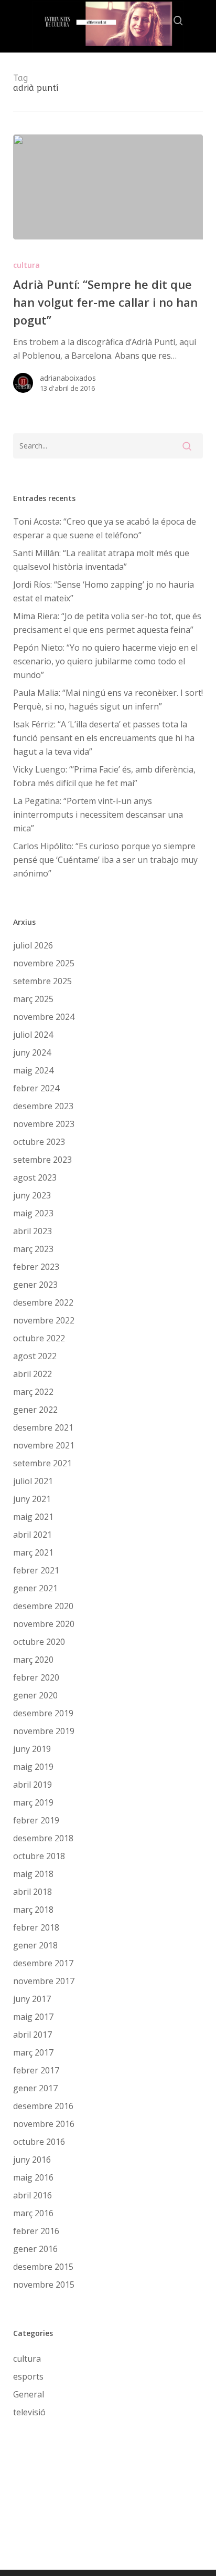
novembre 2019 (44, 1731)
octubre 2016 (39, 2142)
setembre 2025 (42, 981)
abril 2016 (33, 2195)
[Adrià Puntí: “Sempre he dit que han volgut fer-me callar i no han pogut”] (108, 187)
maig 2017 (33, 2017)
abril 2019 (33, 1785)
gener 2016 (35, 2249)
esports (28, 2376)
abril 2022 (33, 1374)
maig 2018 (33, 1874)
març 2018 (33, 1910)
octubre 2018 (39, 1856)
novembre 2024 (44, 1017)
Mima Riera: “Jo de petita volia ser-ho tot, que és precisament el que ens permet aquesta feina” (107, 623)
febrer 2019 (36, 1820)
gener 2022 (35, 1410)
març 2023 (33, 1249)
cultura (26, 265)
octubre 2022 (39, 1338)
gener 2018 (35, 1945)
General (29, 2394)
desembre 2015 (43, 2267)
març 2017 (33, 2052)
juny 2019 (32, 1749)
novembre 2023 (44, 1124)
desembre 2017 (43, 1963)
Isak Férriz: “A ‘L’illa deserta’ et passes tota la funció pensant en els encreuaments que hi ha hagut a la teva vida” (104, 738)
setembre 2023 (42, 1160)
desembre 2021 (43, 1427)
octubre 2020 (39, 1642)
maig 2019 (33, 1767)
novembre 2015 (44, 2285)
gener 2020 (35, 1695)
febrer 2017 (36, 2070)
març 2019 (33, 1802)
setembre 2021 (42, 1463)
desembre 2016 (43, 2106)
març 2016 (33, 2213)
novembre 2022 (44, 1320)
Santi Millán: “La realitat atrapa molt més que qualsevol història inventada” (101, 560)
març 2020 (33, 1660)
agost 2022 (35, 1356)
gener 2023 (35, 1285)
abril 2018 (33, 1892)
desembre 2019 (43, 1713)
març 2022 (33, 1392)
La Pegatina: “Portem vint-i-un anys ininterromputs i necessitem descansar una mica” (98, 815)
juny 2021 (32, 1499)
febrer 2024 (36, 1088)
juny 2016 (32, 2160)
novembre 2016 (44, 2124)
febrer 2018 (36, 1927)
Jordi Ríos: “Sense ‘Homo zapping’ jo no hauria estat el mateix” (104, 591)
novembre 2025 (44, 963)
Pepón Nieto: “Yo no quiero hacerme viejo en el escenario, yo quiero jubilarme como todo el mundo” (105, 661)
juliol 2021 (33, 1481)
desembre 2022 (43, 1302)
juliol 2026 (33, 945)
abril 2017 (33, 2035)
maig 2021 (33, 1517)
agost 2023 (35, 1177)
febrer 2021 (36, 1570)
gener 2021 (35, 1588)
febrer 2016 (36, 2231)
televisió (29, 2412)
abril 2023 (33, 1231)
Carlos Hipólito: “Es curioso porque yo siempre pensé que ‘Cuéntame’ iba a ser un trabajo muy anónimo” (105, 860)
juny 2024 (32, 1052)
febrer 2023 (36, 1267)
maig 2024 (33, 1070)
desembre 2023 (43, 1106)
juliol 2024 (33, 1035)
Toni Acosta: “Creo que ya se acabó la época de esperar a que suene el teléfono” (105, 528)
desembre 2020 (43, 1606)
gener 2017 (35, 2088)
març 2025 (33, 999)
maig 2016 (33, 2177)
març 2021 (33, 1552)
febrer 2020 (36, 1677)
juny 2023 (32, 1195)
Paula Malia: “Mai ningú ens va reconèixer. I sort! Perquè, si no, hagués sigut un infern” (108, 700)
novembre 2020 (44, 1624)
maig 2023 (33, 1213)
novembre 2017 (44, 1981)
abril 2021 (33, 1535)
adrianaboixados (68, 378)
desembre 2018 (43, 1838)
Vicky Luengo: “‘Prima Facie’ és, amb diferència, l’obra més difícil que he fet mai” (104, 776)
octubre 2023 (39, 1142)
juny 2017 (32, 1999)
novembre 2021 (44, 1445)
